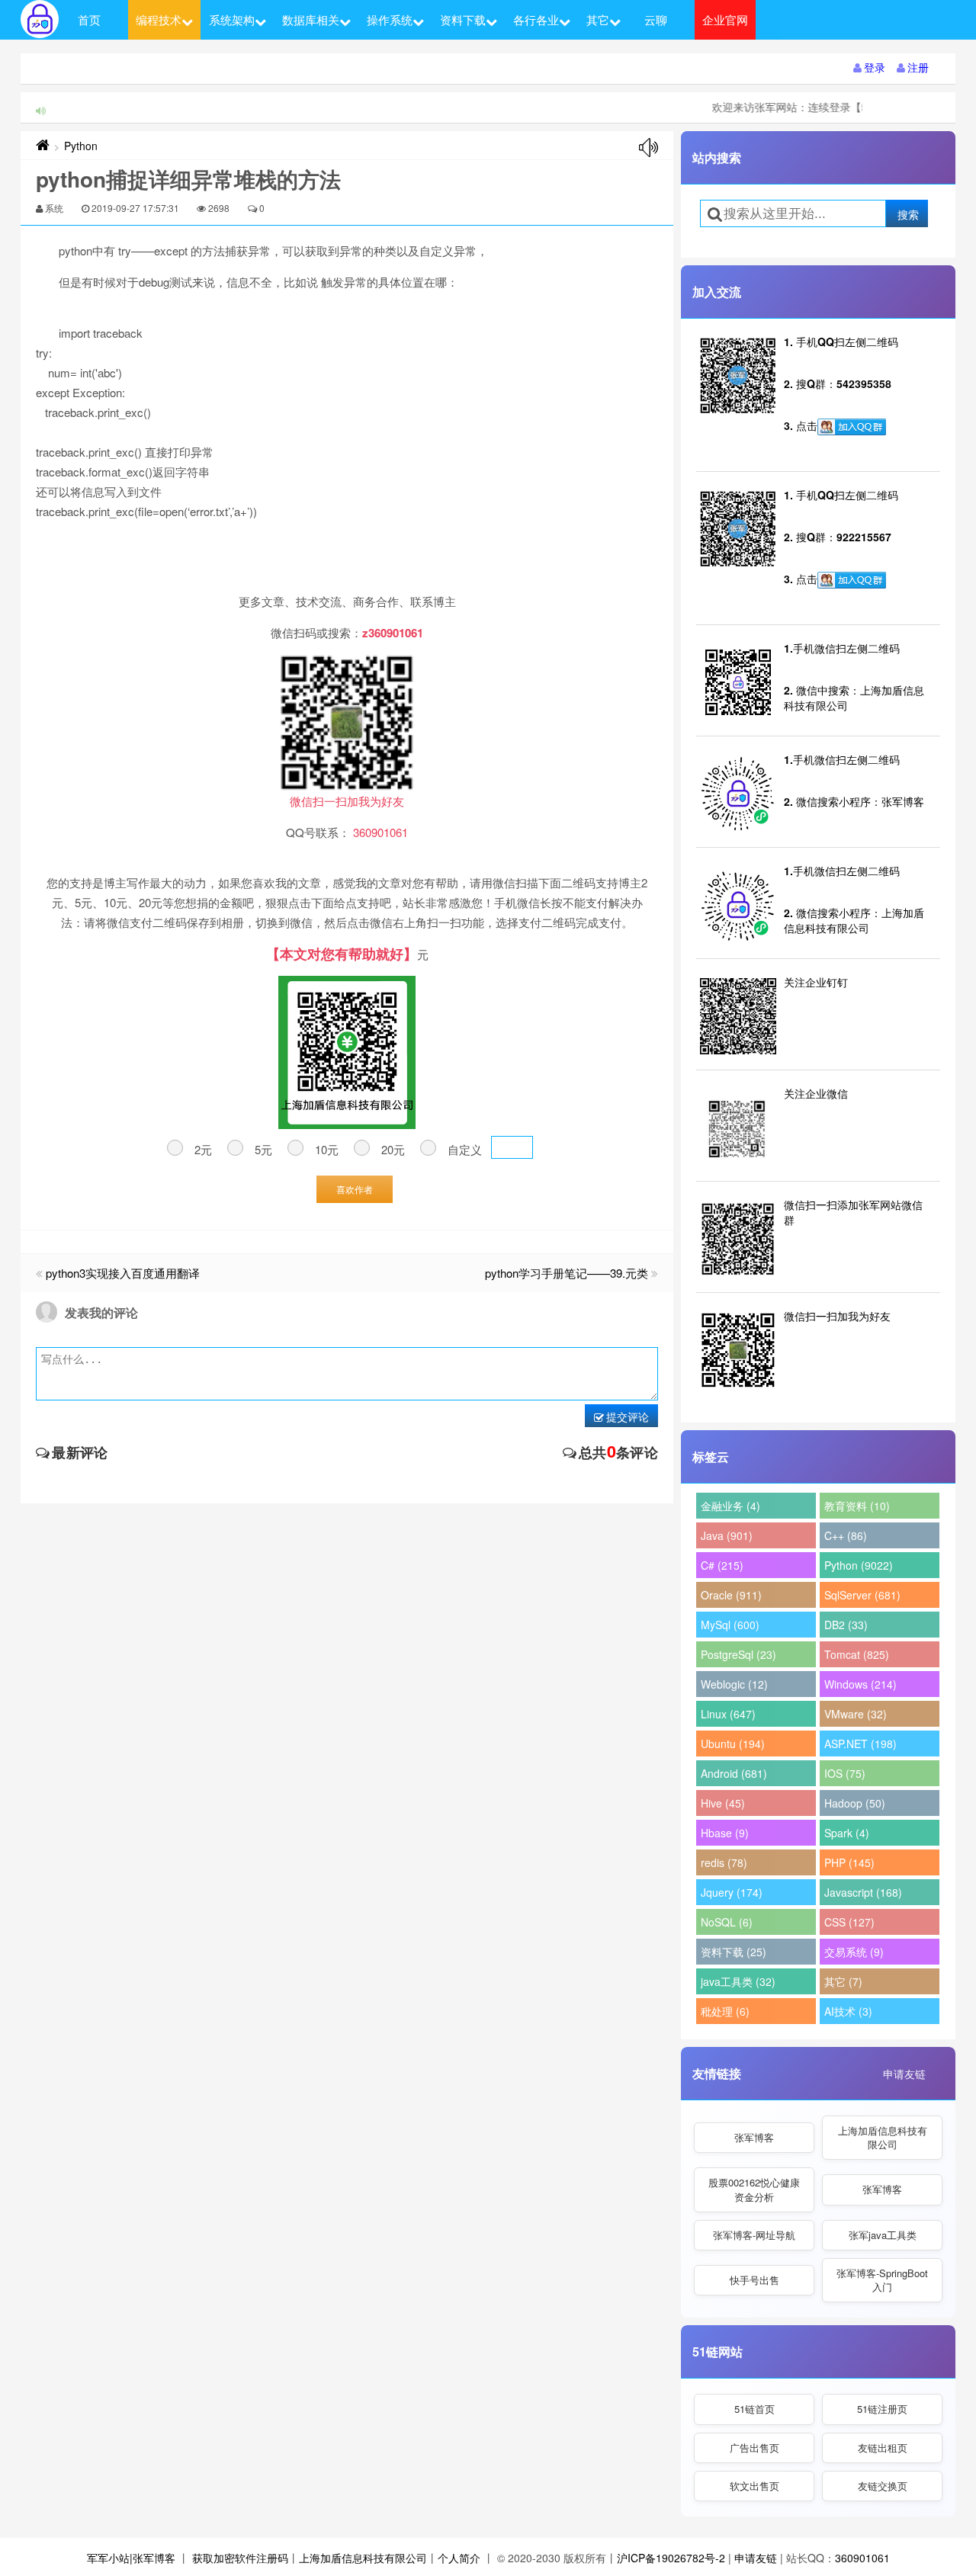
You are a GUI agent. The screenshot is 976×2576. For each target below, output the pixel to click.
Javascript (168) (863, 1892)
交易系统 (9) (854, 1952)
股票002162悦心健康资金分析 (754, 2189)
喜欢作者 (355, 1189)
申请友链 (904, 2074)
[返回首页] (43, 146)
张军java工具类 (883, 2235)
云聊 (656, 19)
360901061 (862, 2558)
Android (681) (734, 1773)
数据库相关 (311, 19)
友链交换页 (883, 2486)
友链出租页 (883, 2448)
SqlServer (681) (862, 1595)
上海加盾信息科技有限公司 (883, 2137)
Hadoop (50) (855, 1803)
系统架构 (232, 19)
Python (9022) (859, 1565)
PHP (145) (849, 1862)
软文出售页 (754, 2486)
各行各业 (536, 19)
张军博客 (754, 2137)
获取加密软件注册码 (240, 2558)
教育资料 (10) (857, 1506)
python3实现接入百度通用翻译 (123, 1273)
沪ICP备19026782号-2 (671, 2558)
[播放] (649, 148)
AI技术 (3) (848, 2011)
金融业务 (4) (730, 1506)
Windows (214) (860, 1684)
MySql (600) (730, 1625)
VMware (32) (856, 1714)
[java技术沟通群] (852, 580)
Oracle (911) (731, 1595)
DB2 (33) (846, 1625)
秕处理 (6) (725, 2011)
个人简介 (459, 2558)
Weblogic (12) (734, 1684)
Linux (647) (728, 1714)
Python (81, 146)
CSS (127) (849, 1922)
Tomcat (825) (857, 1654)
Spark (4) (847, 1833)
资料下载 (463, 19)
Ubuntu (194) (733, 1744)
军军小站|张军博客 (131, 2558)
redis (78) (724, 1862)
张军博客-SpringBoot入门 (882, 2280)
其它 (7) (843, 1981)
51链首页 (754, 2409)
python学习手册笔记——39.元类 (567, 1273)
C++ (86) (846, 1535)
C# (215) (722, 1565)
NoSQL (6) (727, 1922)
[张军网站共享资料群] (852, 427)
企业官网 (725, 19)
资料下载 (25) (734, 1952)
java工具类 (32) (738, 1981)
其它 (598, 19)
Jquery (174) (732, 1892)
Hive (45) (723, 1803)
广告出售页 (754, 2448)
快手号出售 (754, 2280)
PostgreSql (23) (738, 1654)
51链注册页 (882, 2409)
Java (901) (727, 1535)
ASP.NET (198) (860, 1744)
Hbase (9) (725, 1833)
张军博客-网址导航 (754, 2235)
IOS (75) (845, 1773)
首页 (89, 19)
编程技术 (159, 19)
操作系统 (390, 19)
